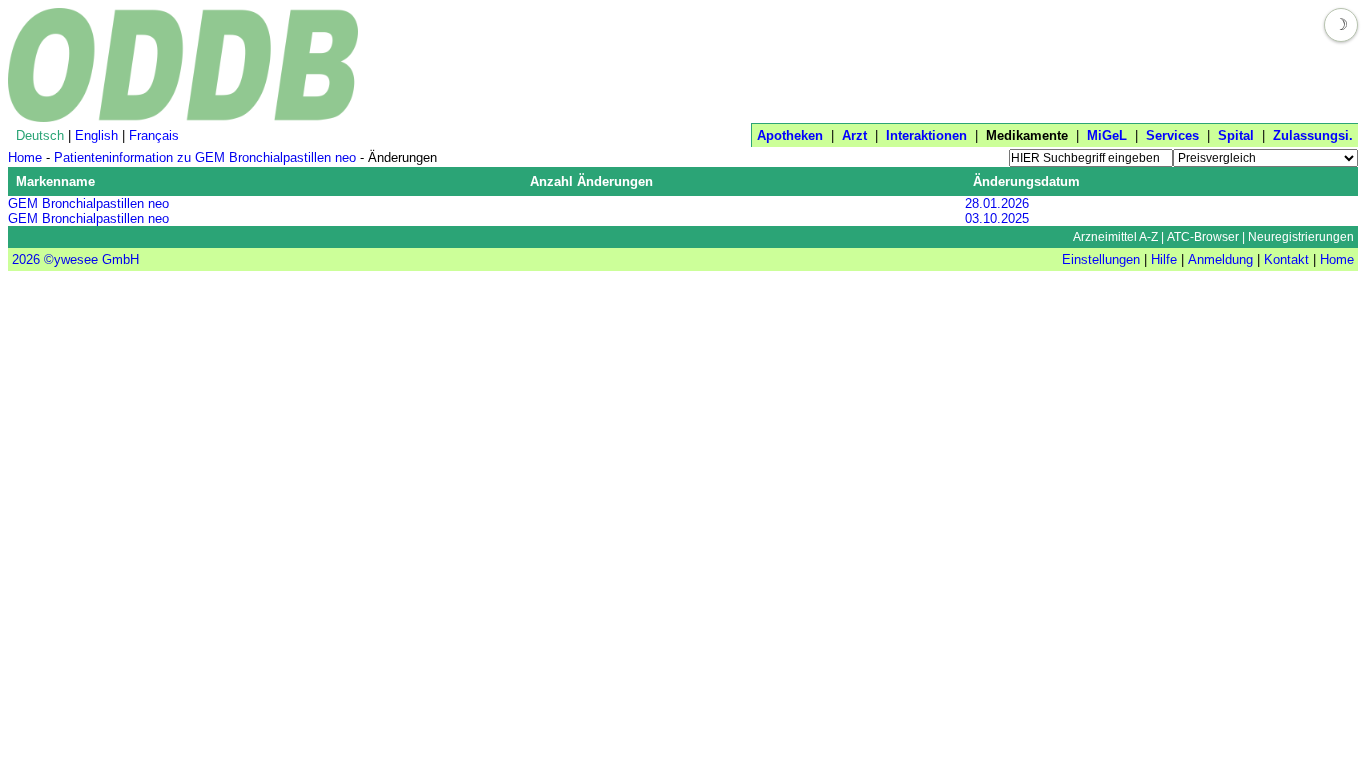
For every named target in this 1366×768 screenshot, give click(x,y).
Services (1172, 135)
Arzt (854, 135)
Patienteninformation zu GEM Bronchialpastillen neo (205, 157)
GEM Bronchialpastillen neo (88, 203)
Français (154, 135)
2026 (26, 259)
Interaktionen (926, 135)
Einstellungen (1101, 259)
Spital (1236, 135)
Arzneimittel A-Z (1115, 237)
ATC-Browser (1203, 237)
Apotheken (790, 135)
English (96, 135)
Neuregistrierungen (1301, 237)
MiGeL (1107, 135)
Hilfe (1164, 259)
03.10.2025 (997, 218)
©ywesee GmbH (89, 259)
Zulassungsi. (1313, 135)
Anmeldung (1220, 259)
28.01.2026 (997, 203)
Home (25, 157)
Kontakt (1286, 259)
